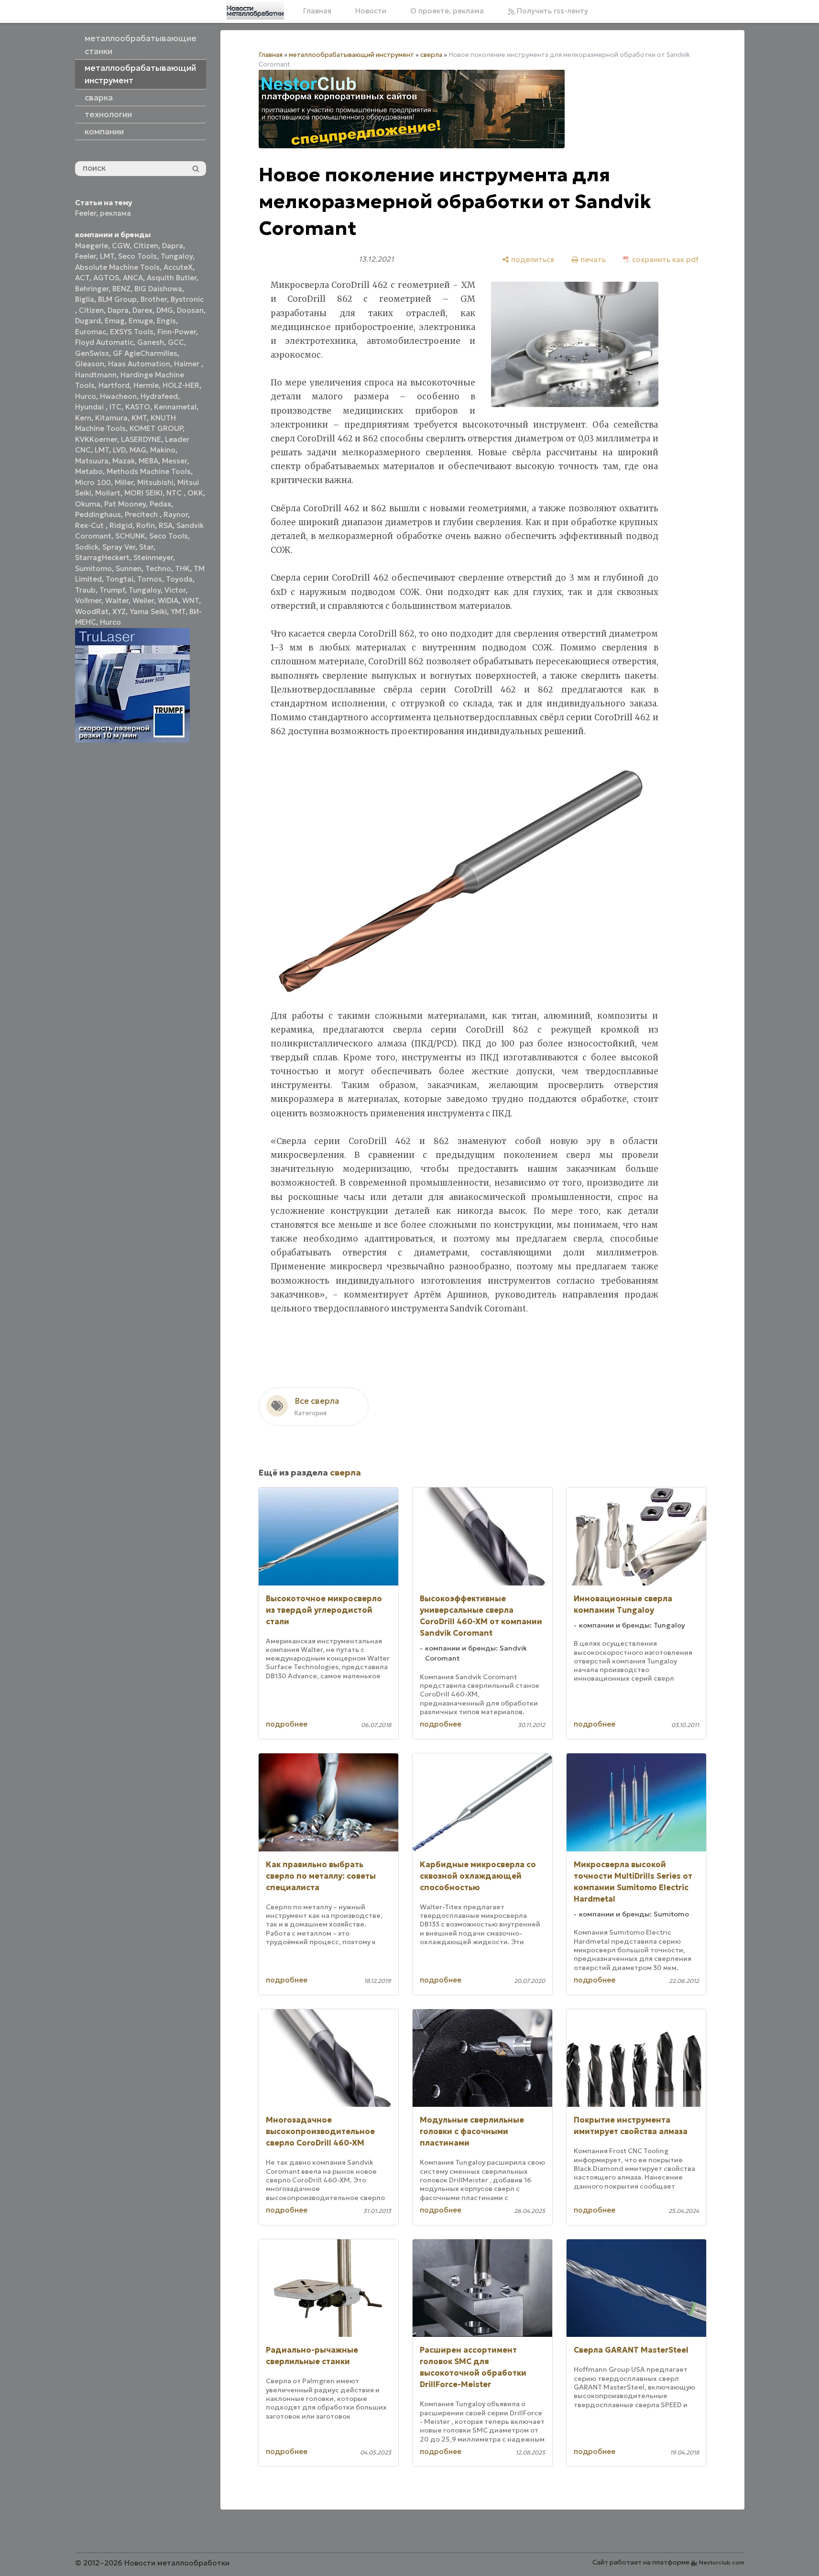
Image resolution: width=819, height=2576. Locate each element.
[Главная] (255, 11)
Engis (166, 321)
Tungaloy (177, 256)
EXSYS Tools (132, 332)
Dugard (88, 321)
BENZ (121, 289)
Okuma (88, 504)
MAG (138, 450)
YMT (178, 611)
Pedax (160, 504)
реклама (115, 213)
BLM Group (117, 299)
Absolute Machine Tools (117, 267)
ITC (115, 407)
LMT (107, 256)
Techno (158, 568)
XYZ (119, 611)
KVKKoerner (96, 439)
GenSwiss (92, 353)
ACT (82, 278)
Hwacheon (118, 396)
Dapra (173, 246)
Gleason (90, 364)
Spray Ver (119, 547)
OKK (195, 493)
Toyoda (179, 579)
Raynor (176, 514)
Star (146, 547)
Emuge (141, 321)
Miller (124, 482)
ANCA (133, 278)
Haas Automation (139, 364)
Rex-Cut (90, 525)
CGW (121, 246)
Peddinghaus (98, 514)
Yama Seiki (148, 611)
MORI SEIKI (143, 493)
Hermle (146, 385)
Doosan (190, 310)
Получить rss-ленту (551, 11)
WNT (191, 600)
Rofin (146, 525)
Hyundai (90, 407)
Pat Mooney (125, 504)
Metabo (89, 471)
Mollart (108, 493)
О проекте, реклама (447, 11)
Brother (154, 299)
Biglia (85, 299)
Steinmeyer (153, 557)
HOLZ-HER (181, 385)
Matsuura (92, 461)
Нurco (110, 622)
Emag (115, 321)
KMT (139, 418)
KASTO (138, 407)
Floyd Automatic (104, 342)
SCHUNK (130, 536)
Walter (117, 600)
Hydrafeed (159, 396)
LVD (119, 450)
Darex (142, 310)
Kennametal (175, 407)
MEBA (148, 461)
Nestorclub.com (722, 2562)
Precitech (142, 514)
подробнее (287, 1724)
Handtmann (96, 375)
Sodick (87, 547)
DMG (165, 310)
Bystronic (187, 299)
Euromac (91, 332)
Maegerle (92, 246)
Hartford (114, 385)
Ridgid (121, 525)
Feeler (86, 213)
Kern (83, 418)
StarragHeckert (102, 557)
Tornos (150, 579)
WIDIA (168, 600)
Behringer (92, 289)
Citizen (146, 246)
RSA (166, 525)
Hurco (86, 396)
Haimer (188, 364)
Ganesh (151, 342)
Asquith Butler (172, 278)
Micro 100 (93, 482)
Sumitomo (93, 568)
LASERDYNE (141, 439)
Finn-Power (177, 332)
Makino (163, 450)
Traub (85, 590)
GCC (176, 342)
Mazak (124, 461)
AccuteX (178, 267)
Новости (371, 11)
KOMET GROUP (156, 428)
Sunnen (129, 568)
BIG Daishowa (158, 289)
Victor (175, 590)
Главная (317, 11)
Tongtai (120, 579)
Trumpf (112, 590)
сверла (431, 55)
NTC (175, 493)
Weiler (143, 600)
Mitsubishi (155, 482)
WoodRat (92, 611)
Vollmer (88, 600)
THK (182, 568)
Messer (175, 461)
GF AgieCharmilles (145, 353)
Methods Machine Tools (149, 471)
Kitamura (111, 418)
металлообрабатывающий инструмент (351, 55)
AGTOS (106, 278)
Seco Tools (137, 256)
